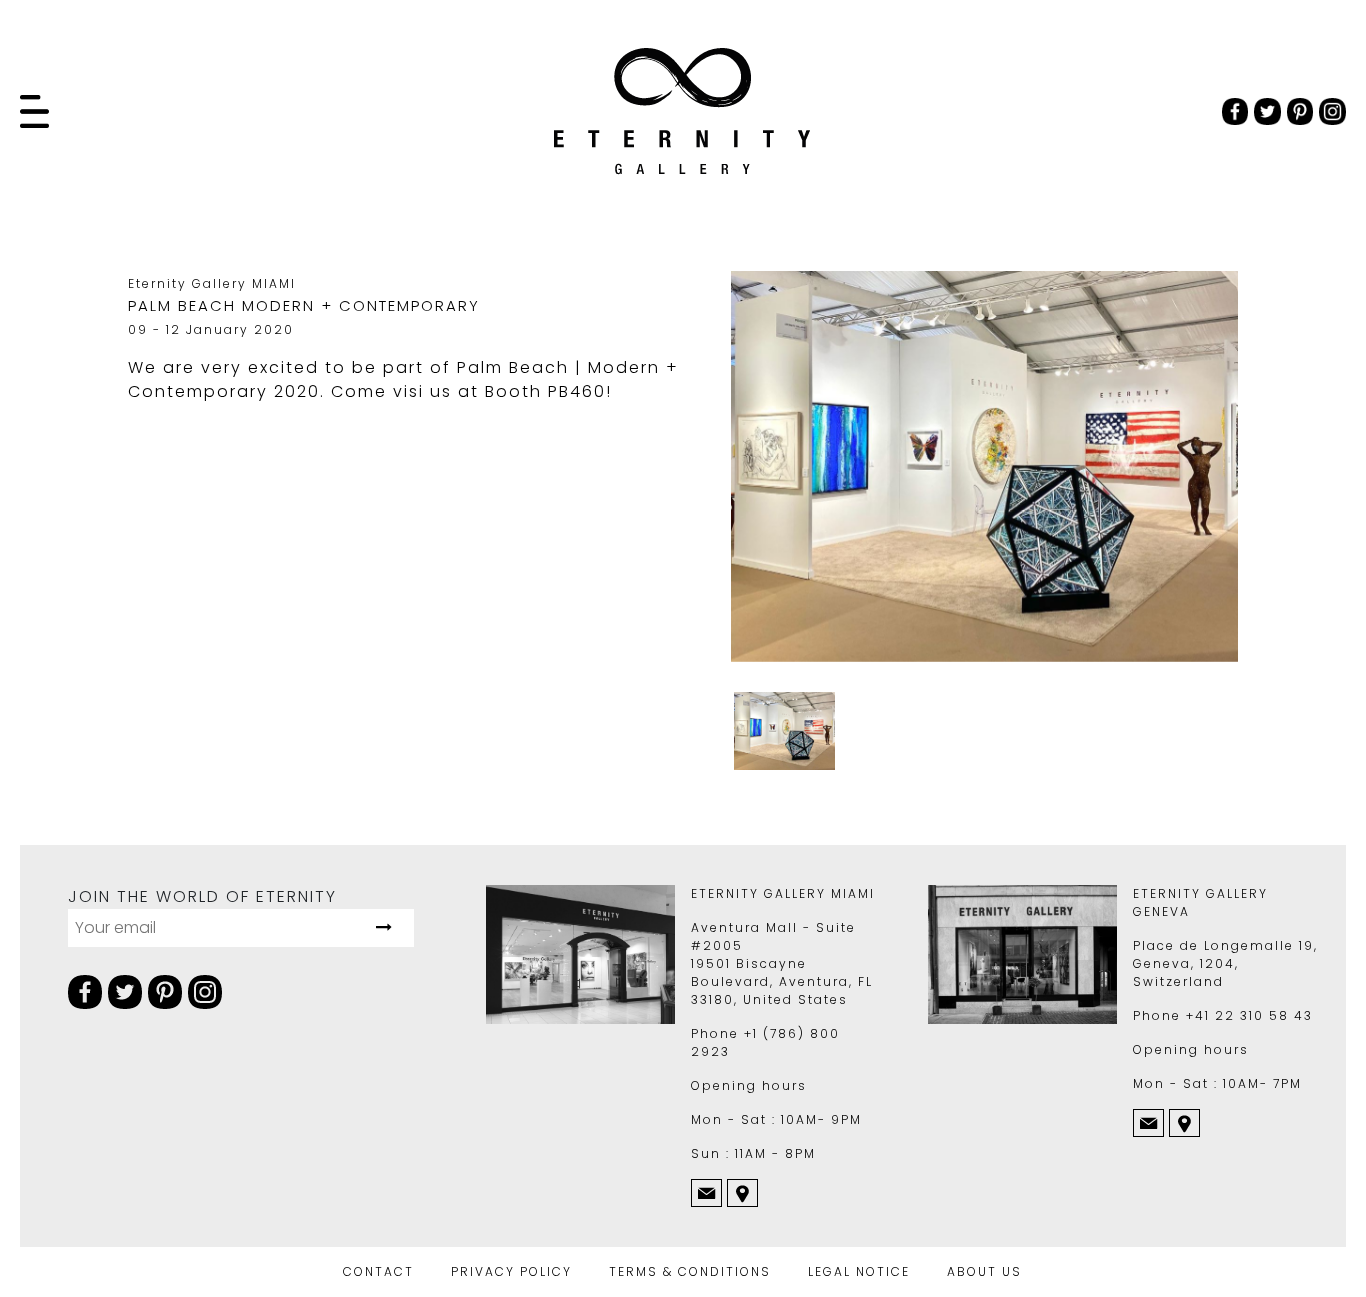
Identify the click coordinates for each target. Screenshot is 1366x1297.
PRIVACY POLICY (511, 1271)
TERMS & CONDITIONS (690, 1271)
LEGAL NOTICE (859, 1271)
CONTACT (378, 1271)
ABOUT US (984, 1271)
